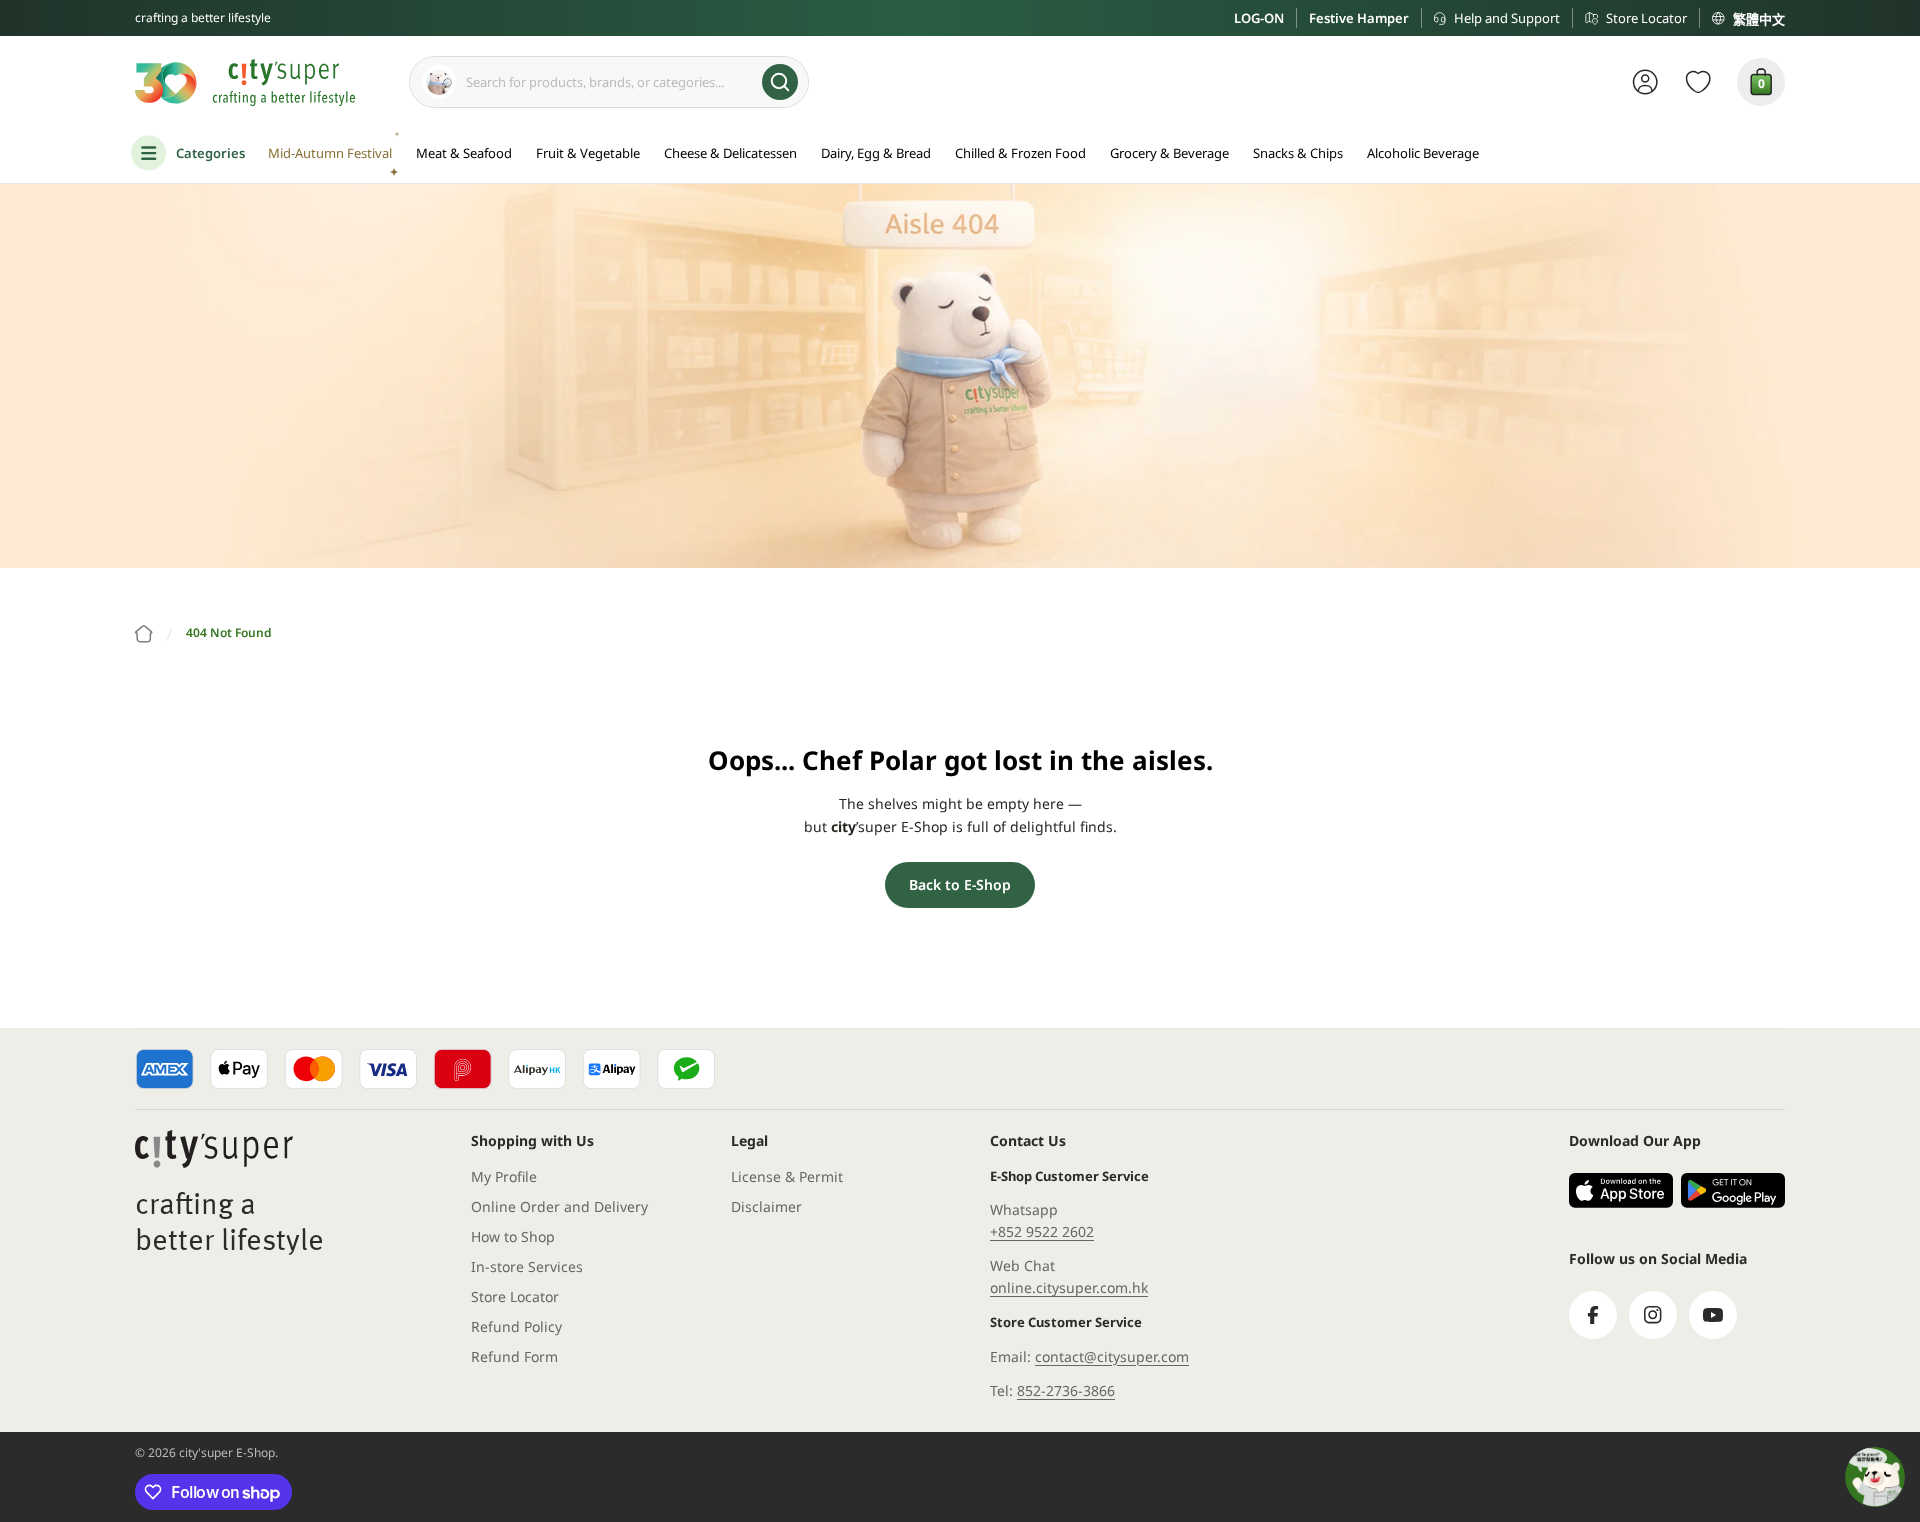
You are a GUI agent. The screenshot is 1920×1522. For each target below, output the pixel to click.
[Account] (1645, 82)
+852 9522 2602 (1042, 1231)
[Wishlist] (1698, 82)
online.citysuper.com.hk (1069, 1287)
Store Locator (1646, 18)
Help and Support (1507, 18)
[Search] (780, 82)
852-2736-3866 (1066, 1390)
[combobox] (609, 82)
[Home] (144, 634)
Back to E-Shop (960, 884)
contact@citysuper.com (1112, 1356)
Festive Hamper (1359, 18)
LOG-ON (1259, 18)
